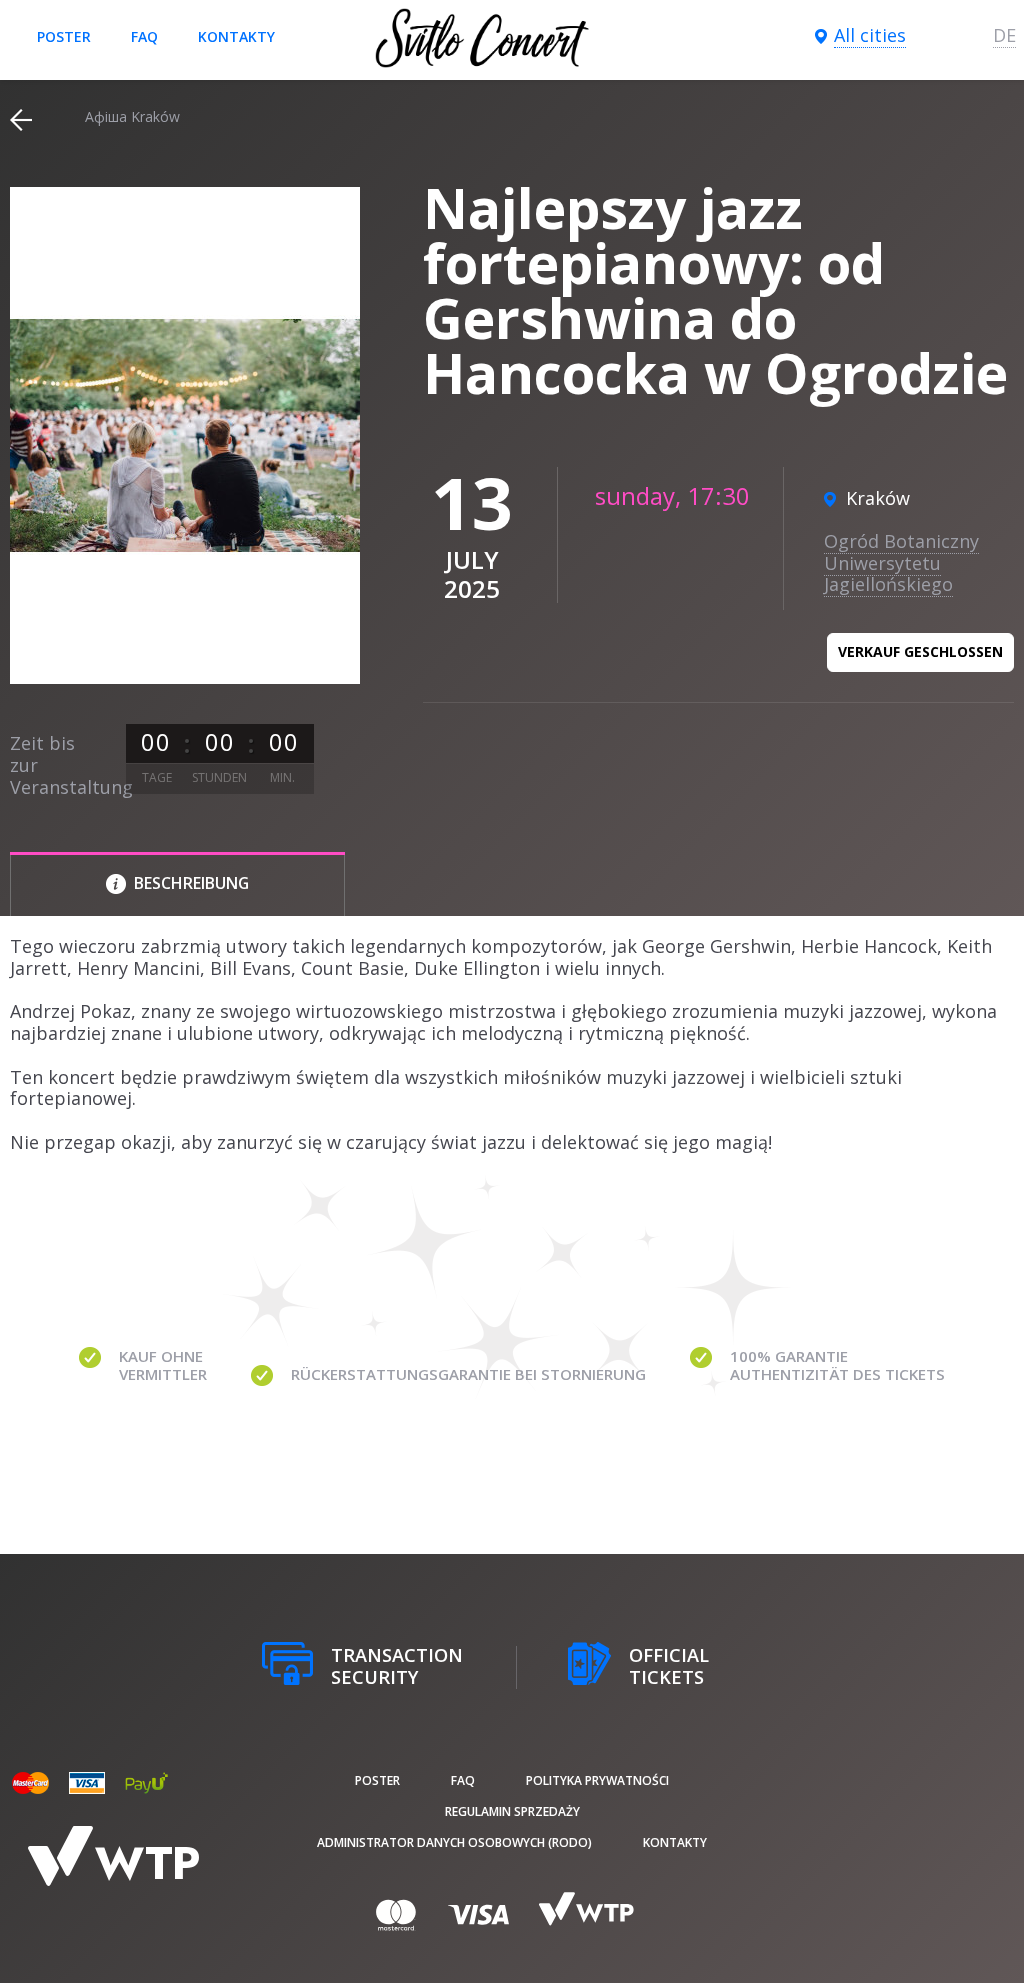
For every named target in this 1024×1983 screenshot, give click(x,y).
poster (64, 36)
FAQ (144, 36)
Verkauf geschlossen (920, 651)
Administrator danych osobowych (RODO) (454, 1842)
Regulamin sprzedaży (512, 1811)
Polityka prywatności (597, 1780)
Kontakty (236, 36)
